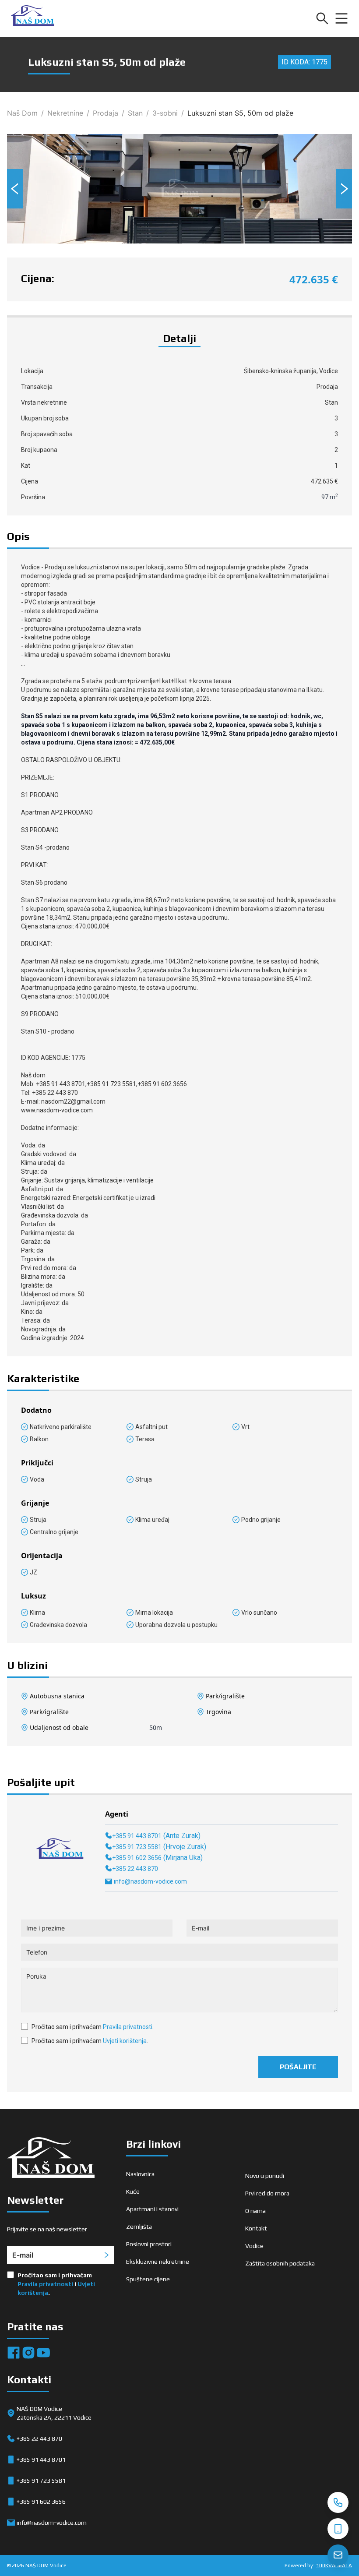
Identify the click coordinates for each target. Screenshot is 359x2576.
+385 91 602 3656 (137, 1858)
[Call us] (338, 2502)
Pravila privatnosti (128, 2027)
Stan (135, 113)
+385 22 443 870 (135, 1869)
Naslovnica (140, 2174)
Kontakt (256, 2228)
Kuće (133, 2191)
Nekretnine (65, 113)
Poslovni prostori (149, 2244)
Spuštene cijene (148, 2279)
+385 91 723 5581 (137, 1847)
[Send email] (338, 2555)
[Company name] (32, 18)
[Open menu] (341, 18)
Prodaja (106, 113)
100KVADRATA (334, 2565)
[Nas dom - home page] (51, 2159)
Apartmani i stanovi (152, 2209)
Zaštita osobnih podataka (280, 2263)
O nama (255, 2211)
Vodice (254, 2246)
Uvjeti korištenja (125, 2041)
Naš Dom (22, 113)
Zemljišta (139, 2227)
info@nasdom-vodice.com (150, 1881)
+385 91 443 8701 (137, 1836)
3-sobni (165, 113)
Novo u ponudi (265, 2176)
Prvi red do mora (267, 2193)
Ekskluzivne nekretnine (158, 2262)
